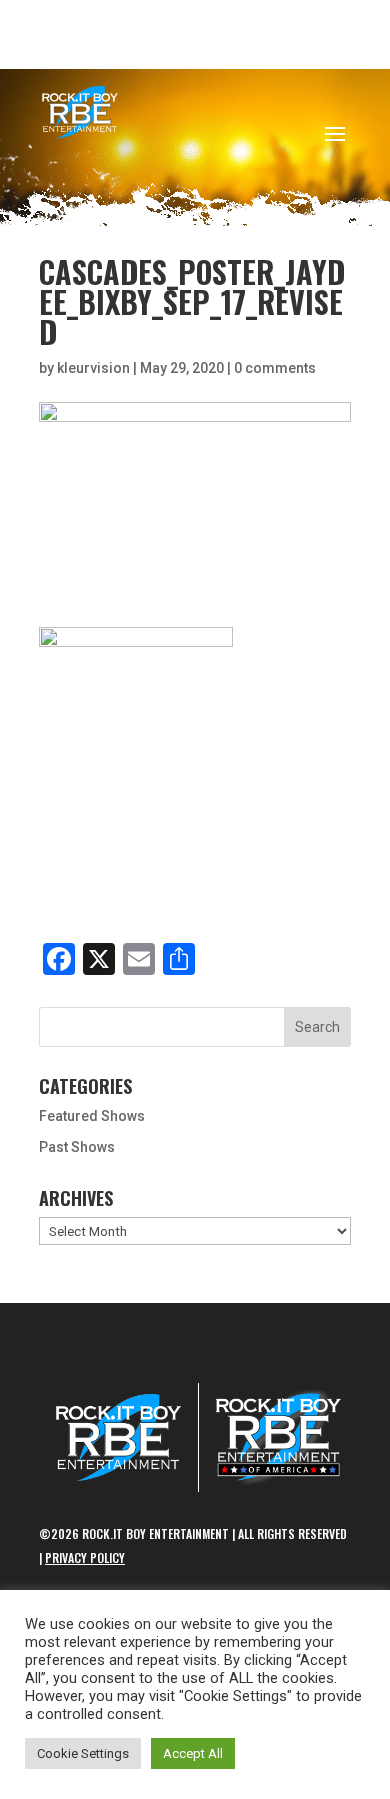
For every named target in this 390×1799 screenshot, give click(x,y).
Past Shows (77, 1147)
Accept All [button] (193, 1753)
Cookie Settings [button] (83, 1753)
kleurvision (93, 368)
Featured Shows (92, 1116)
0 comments (275, 368)
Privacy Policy (85, 1557)
